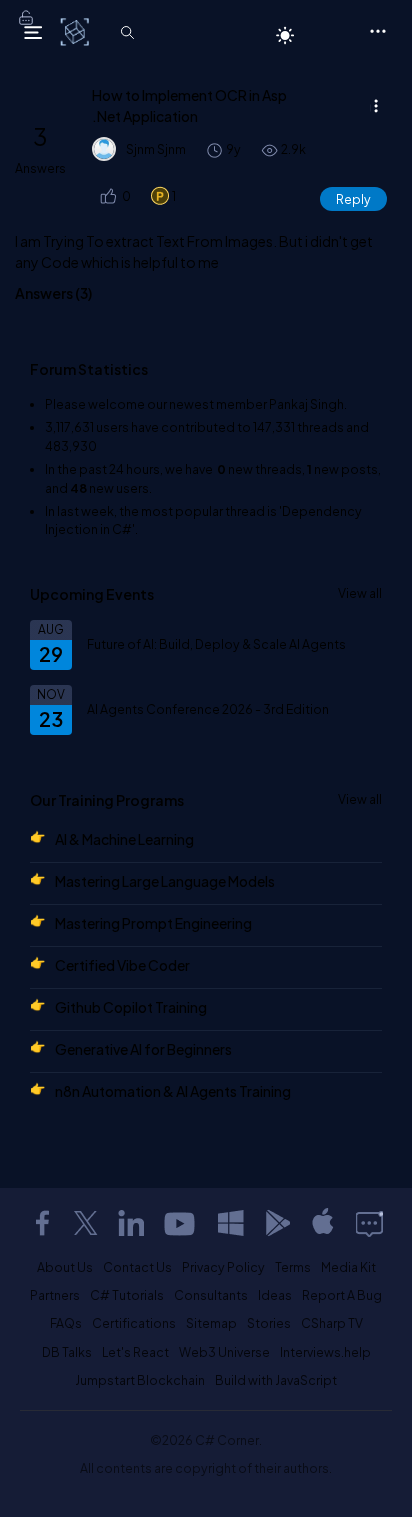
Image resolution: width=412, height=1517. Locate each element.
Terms (293, 1267)
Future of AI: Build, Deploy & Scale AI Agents (216, 644)
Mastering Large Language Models (165, 881)
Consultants (211, 1295)
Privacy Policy (223, 1267)
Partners (55, 1295)
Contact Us (137, 1267)
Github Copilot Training (131, 1007)
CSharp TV (332, 1323)
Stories (269, 1323)
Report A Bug (342, 1295)
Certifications (134, 1323)
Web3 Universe (224, 1352)
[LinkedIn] (131, 1223)
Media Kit (348, 1267)
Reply (353, 199)
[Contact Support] (369, 1223)
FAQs (66, 1323)
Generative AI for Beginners (143, 1049)
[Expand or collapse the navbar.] (33, 32)
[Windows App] (231, 1223)
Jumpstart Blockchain (140, 1380)
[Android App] (277, 1223)
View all (360, 593)
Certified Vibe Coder (122, 965)
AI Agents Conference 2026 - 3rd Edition (208, 709)
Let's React (135, 1352)
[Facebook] (42, 1223)
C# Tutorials (127, 1295)
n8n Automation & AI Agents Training (173, 1091)
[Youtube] (181, 1223)
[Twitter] (86, 1223)
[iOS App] (323, 1223)
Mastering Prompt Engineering (153, 923)
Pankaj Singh (306, 404)
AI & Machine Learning (124, 839)
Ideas (275, 1295)
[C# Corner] (76, 31)
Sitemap (211, 1323)
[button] (106, 196)
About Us (65, 1267)
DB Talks (67, 1352)
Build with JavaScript (276, 1380)
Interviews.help (325, 1352)
